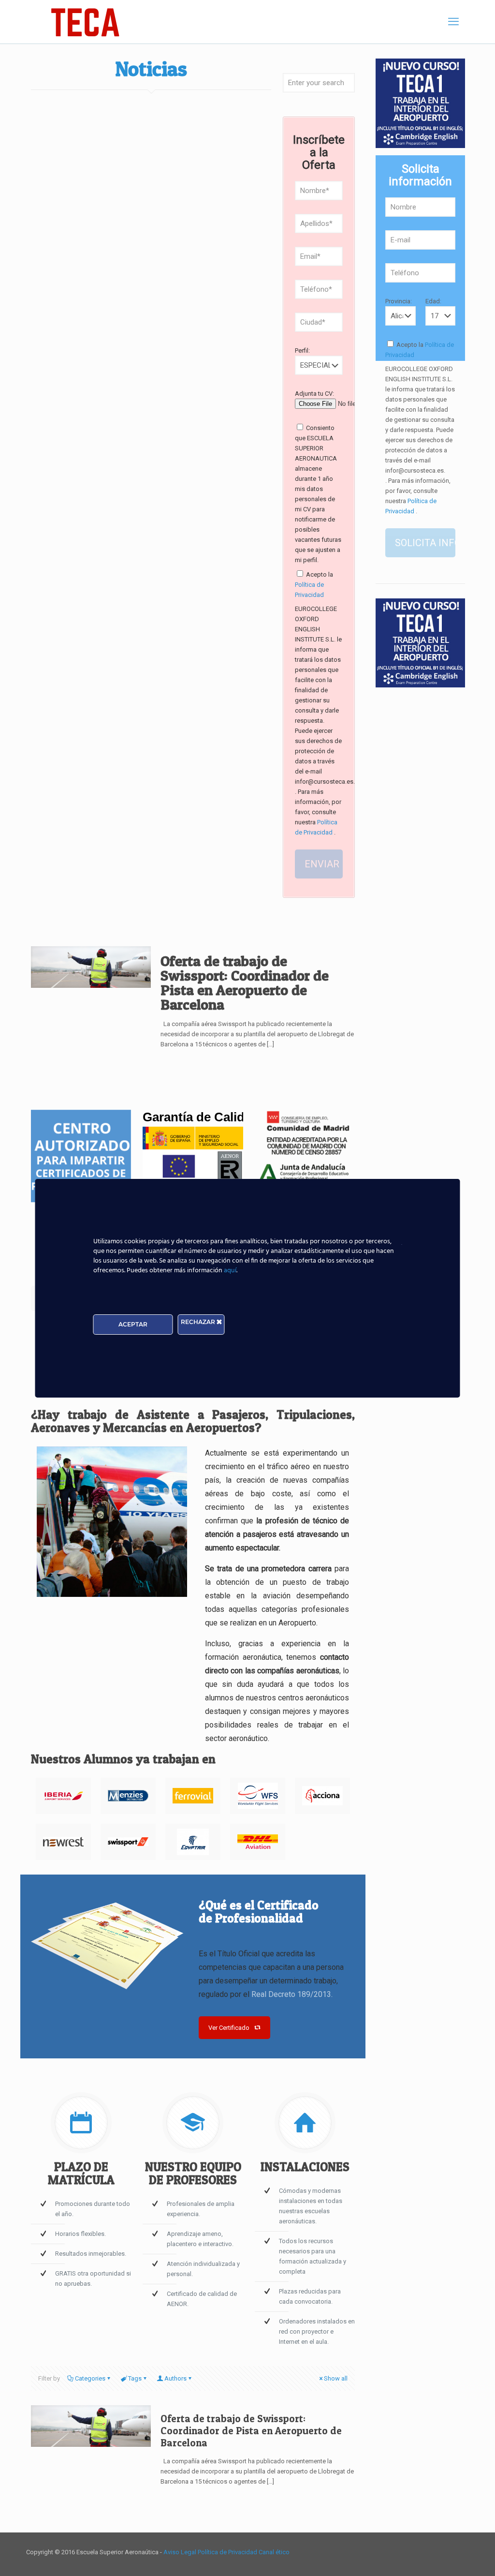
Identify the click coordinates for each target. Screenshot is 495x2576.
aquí (230, 1271)
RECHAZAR (199, 1322)
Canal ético (274, 2552)
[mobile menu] (453, 22)
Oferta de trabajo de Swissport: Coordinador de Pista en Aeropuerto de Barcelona (245, 983)
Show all (336, 2378)
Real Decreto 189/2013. (292, 1994)
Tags (135, 2378)
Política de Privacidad (228, 2552)
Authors (175, 2378)
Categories (90, 2378)
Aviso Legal (181, 2552)
